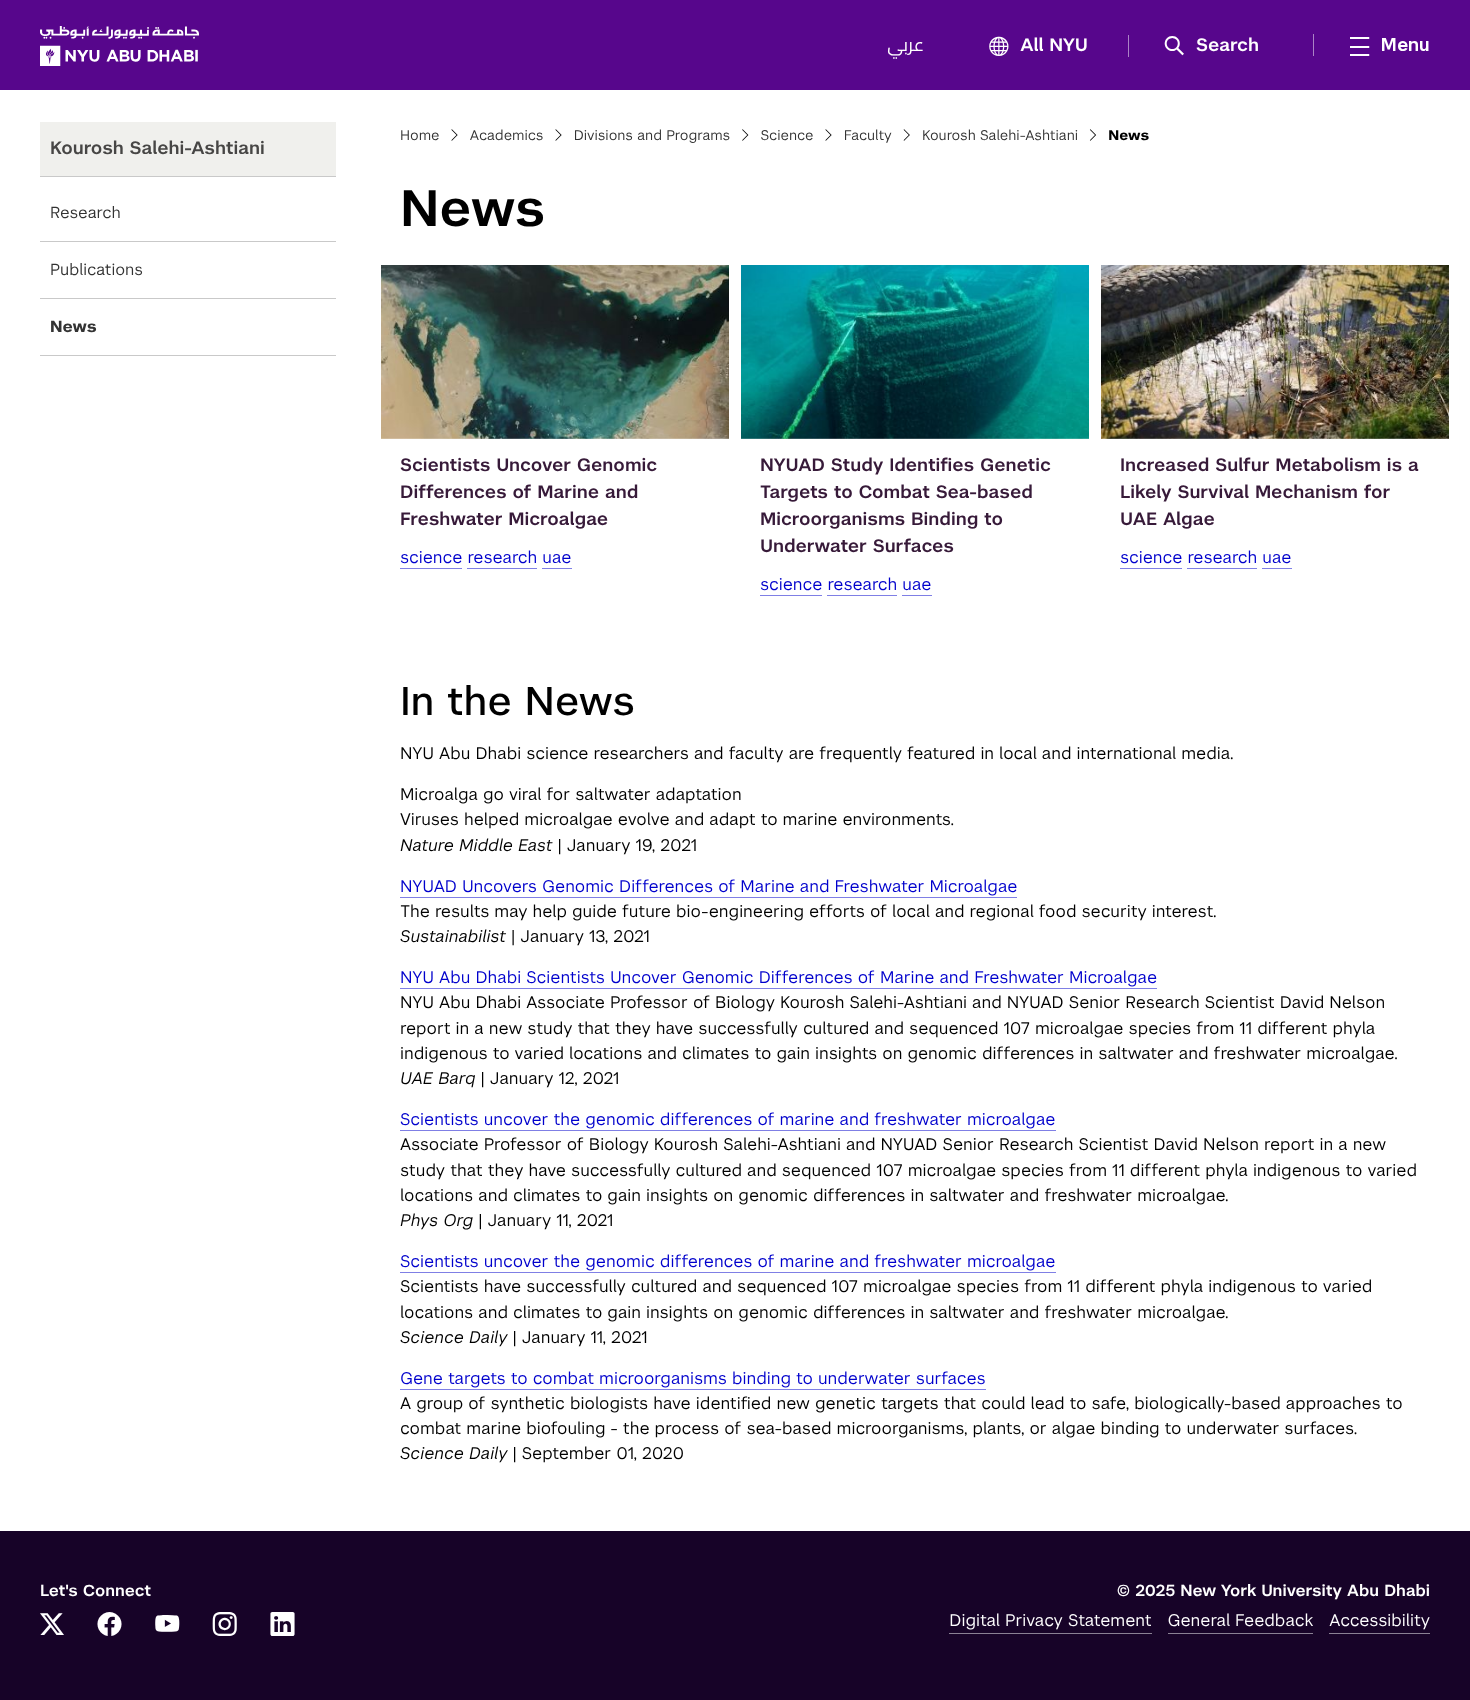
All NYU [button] (1054, 46)
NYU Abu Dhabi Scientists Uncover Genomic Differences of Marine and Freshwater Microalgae (778, 977)
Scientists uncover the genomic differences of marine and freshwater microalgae (728, 1119)
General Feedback (1241, 1620)
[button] (1218, 46)
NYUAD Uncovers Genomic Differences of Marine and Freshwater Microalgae (708, 886)
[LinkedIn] (283, 1626)
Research (85, 212)
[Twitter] (52, 1626)
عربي (905, 46)
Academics (507, 136)
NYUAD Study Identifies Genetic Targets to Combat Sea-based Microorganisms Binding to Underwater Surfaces (905, 506)
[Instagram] (225, 1626)
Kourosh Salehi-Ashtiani (1000, 136)
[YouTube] (167, 1626)
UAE (556, 557)
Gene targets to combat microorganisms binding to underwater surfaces (693, 1378)
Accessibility (1379, 1620)
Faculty (868, 136)
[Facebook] (110, 1626)
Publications (96, 269)
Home (420, 136)
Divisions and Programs (652, 136)
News (73, 326)
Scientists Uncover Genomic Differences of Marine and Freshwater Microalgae (528, 492)
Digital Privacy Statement (1050, 1620)
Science (786, 136)
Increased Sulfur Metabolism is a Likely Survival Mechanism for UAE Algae (1269, 492)
